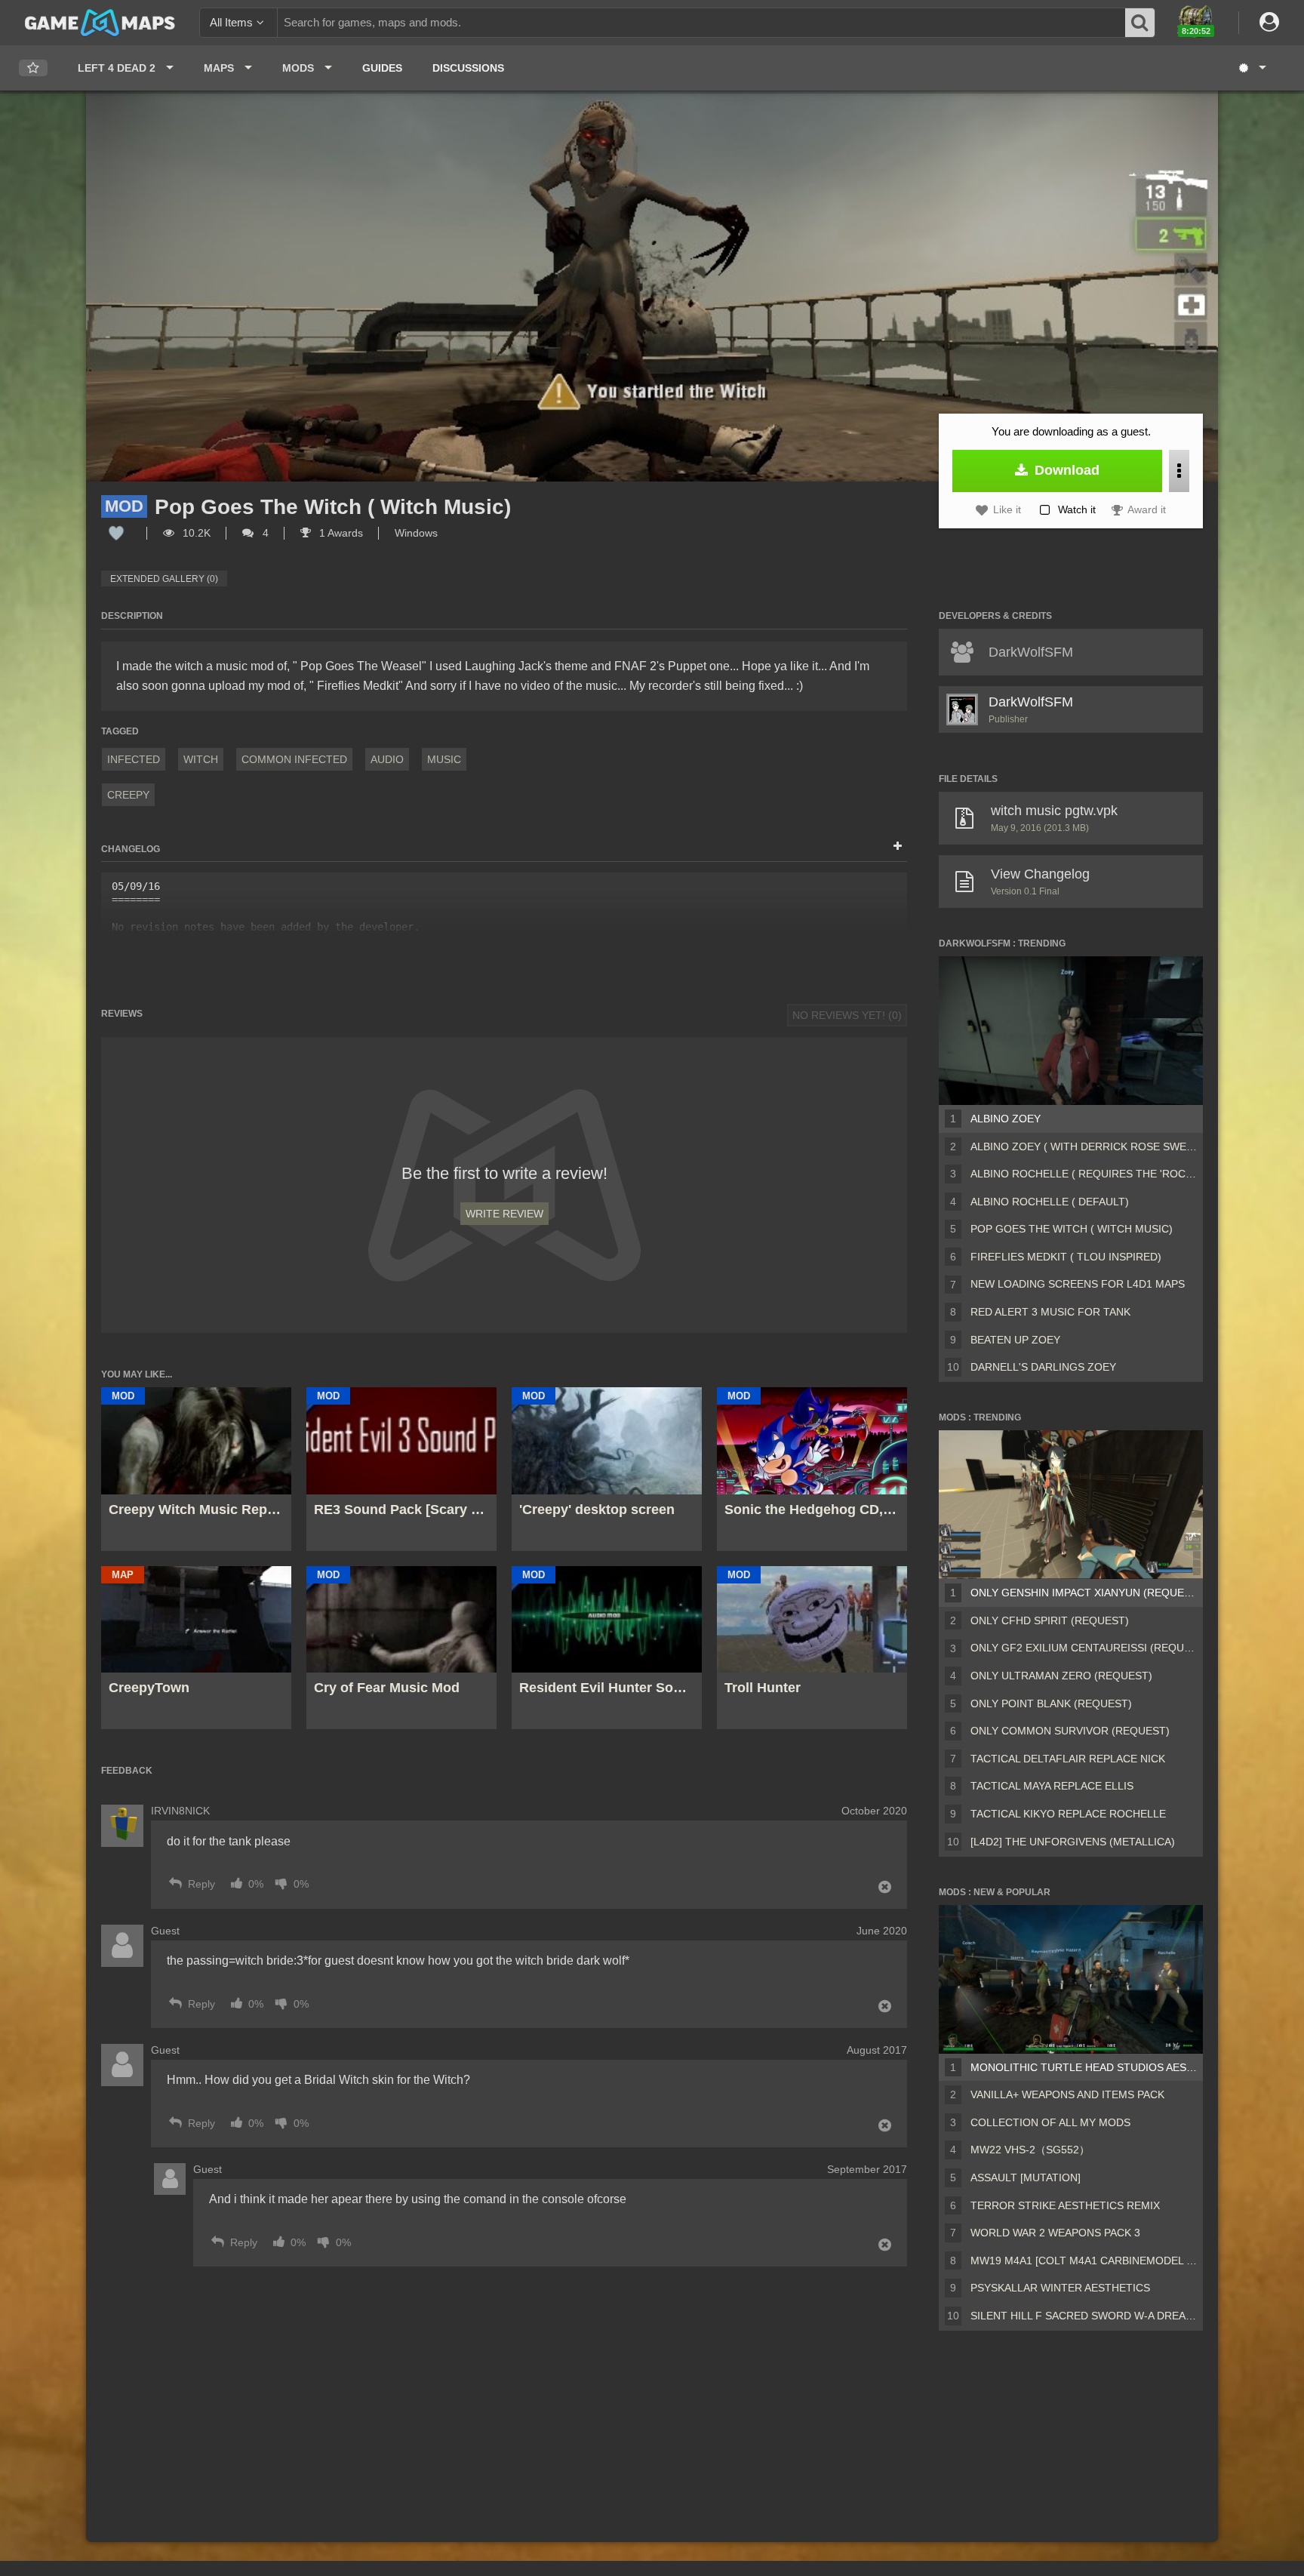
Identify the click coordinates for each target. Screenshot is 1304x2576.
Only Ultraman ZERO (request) (1061, 1676)
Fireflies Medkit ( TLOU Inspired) (1066, 1257)
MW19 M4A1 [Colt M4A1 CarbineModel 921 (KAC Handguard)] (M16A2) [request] (1084, 2261)
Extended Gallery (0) (164, 579)
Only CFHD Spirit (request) (1050, 1620)
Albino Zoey (1006, 1119)
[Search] (1140, 23)
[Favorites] (33, 68)
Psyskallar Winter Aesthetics (1060, 2288)
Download (1065, 470)
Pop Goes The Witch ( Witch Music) (1072, 1229)
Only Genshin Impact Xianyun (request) (1084, 1593)
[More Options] (1179, 471)
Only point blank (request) (1051, 1703)
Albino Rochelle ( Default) (1050, 1202)
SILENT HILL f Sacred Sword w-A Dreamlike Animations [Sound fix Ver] (1084, 2316)
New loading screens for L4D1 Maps (1078, 1284)
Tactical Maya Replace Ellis (1052, 1786)
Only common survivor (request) (1070, 1731)
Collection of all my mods (1050, 2122)
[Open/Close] (898, 847)
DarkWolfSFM (1031, 702)
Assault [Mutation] (1026, 2177)
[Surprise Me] (1252, 68)
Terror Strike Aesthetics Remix (1065, 2205)
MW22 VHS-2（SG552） (1030, 2150)
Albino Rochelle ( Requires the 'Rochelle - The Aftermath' (1084, 1174)
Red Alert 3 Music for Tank (1050, 1312)
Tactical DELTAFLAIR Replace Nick (1068, 1759)
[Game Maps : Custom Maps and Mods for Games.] (100, 22)
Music (444, 759)
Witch (201, 759)
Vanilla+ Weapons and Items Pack (1067, 2094)
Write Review (504, 1214)
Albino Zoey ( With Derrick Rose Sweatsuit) (1084, 1146)
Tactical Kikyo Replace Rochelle (1068, 1814)
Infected (134, 759)
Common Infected (294, 759)
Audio (387, 759)
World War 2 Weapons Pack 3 (1055, 2233)
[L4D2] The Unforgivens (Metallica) (1073, 1842)
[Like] (116, 533)
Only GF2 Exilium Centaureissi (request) (1084, 1648)
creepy (128, 795)
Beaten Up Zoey (1015, 1340)
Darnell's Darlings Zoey (1043, 1367)
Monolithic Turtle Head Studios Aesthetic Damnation (1084, 2067)
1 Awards (340, 533)
